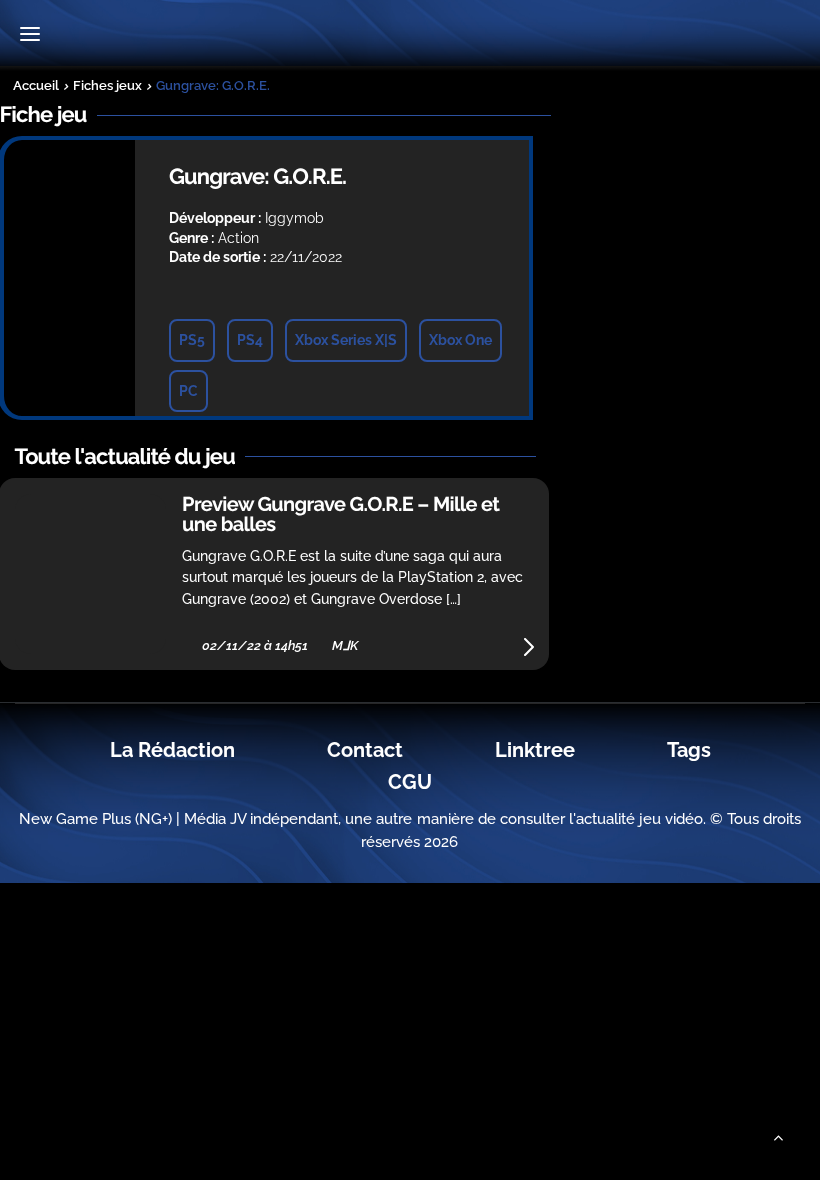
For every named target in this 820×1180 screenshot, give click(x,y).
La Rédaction (172, 750)
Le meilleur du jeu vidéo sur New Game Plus (410, 35)
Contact (365, 750)
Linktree (535, 750)
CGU (410, 782)
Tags (689, 750)
